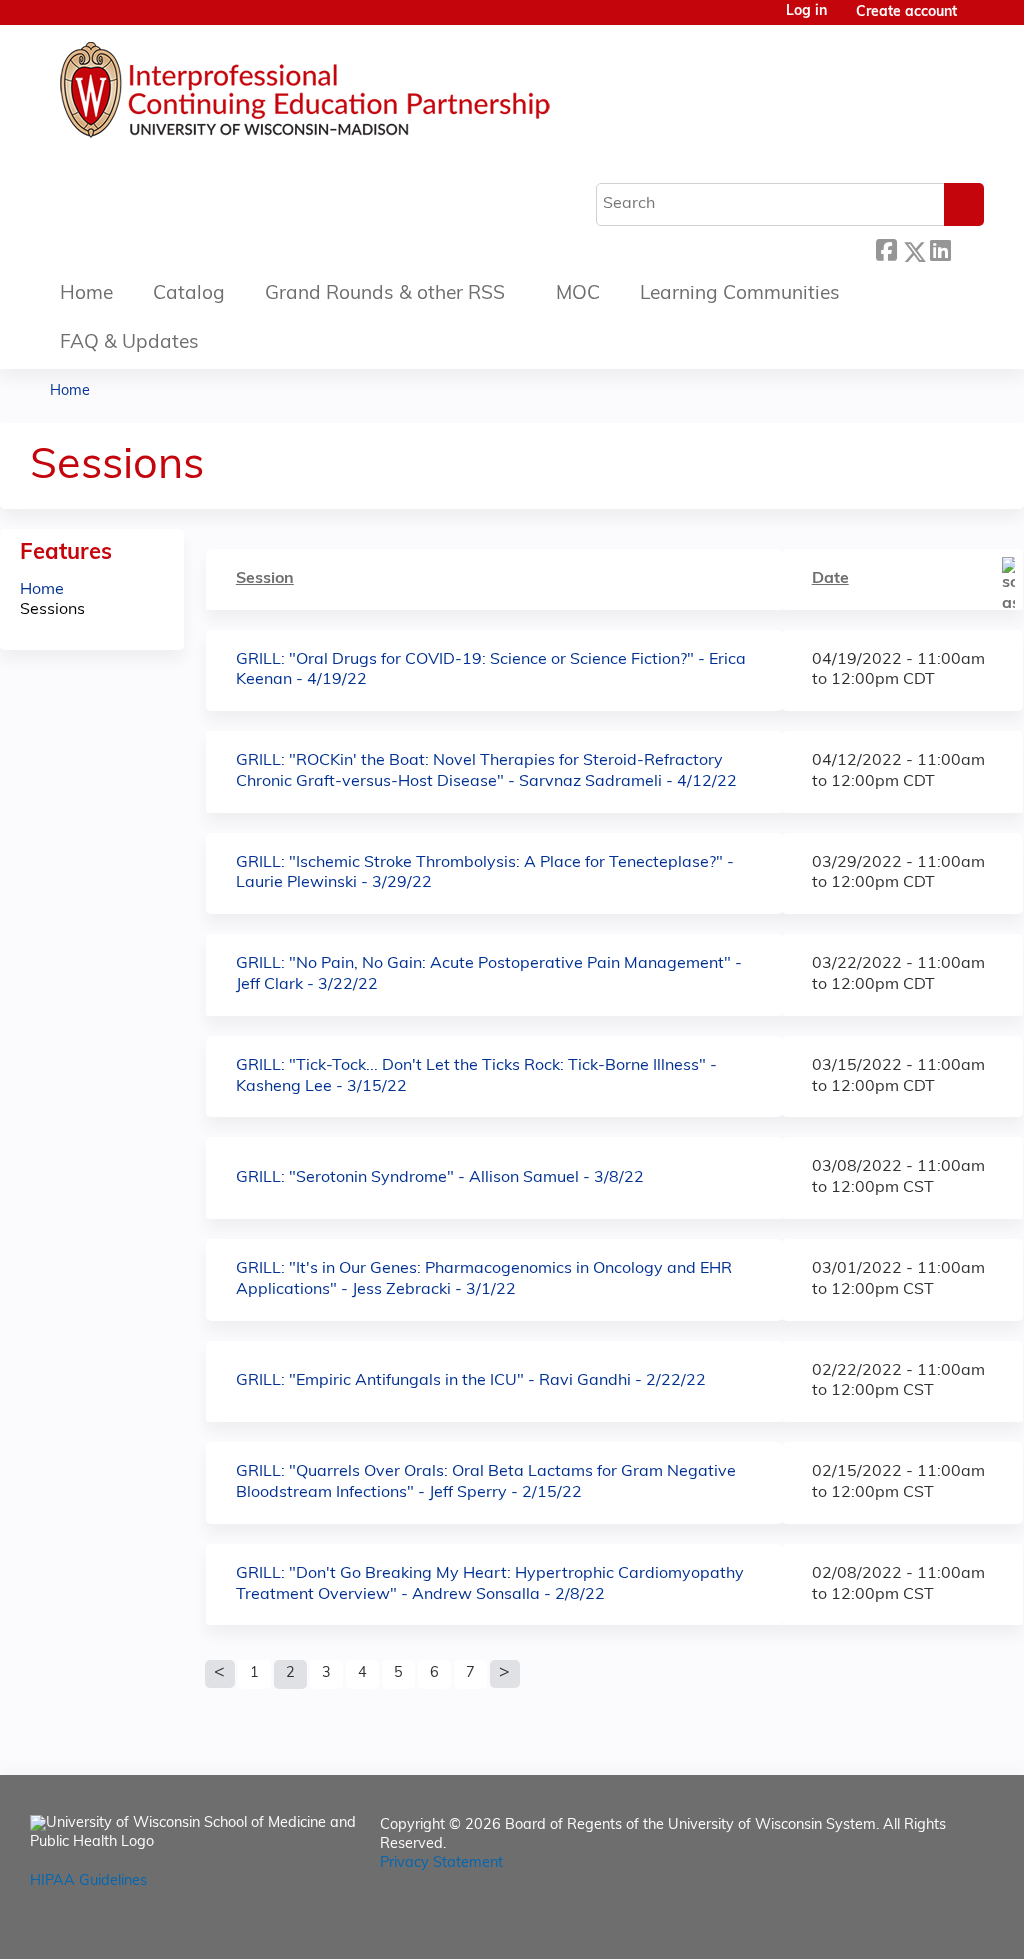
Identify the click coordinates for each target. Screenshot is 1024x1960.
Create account (906, 12)
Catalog (189, 294)
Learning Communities (740, 294)
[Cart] (978, 20)
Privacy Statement (441, 1863)
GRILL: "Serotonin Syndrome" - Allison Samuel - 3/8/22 (440, 1178)
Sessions (52, 610)
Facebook (886, 248)
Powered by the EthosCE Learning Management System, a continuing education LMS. (923, 1926)
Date (830, 579)
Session (265, 579)
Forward (967, 246)
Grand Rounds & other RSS (385, 294)
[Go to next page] (505, 1674)
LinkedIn (940, 246)
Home (86, 294)
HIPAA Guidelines (88, 1881)
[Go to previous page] (220, 1674)
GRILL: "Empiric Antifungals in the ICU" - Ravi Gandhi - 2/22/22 (471, 1381)
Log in (806, 12)
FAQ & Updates (129, 343)
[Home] (365, 95)
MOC (578, 294)
